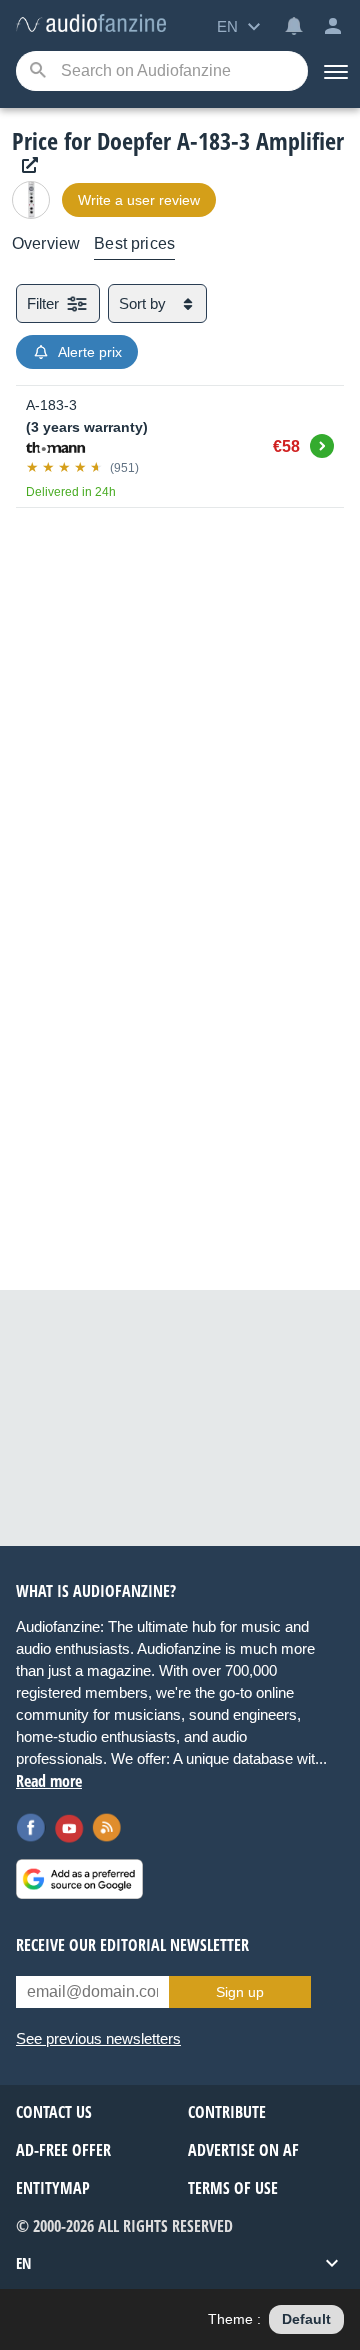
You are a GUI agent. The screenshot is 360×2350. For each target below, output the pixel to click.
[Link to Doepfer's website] (25, 165)
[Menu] (334, 71)
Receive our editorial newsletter (132, 1945)
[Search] (37, 71)
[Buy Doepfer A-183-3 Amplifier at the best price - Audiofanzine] (91, 24)
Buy (322, 443)
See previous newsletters (98, 2038)
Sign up (240, 1992)
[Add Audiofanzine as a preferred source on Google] (79, 1879)
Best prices (134, 243)
